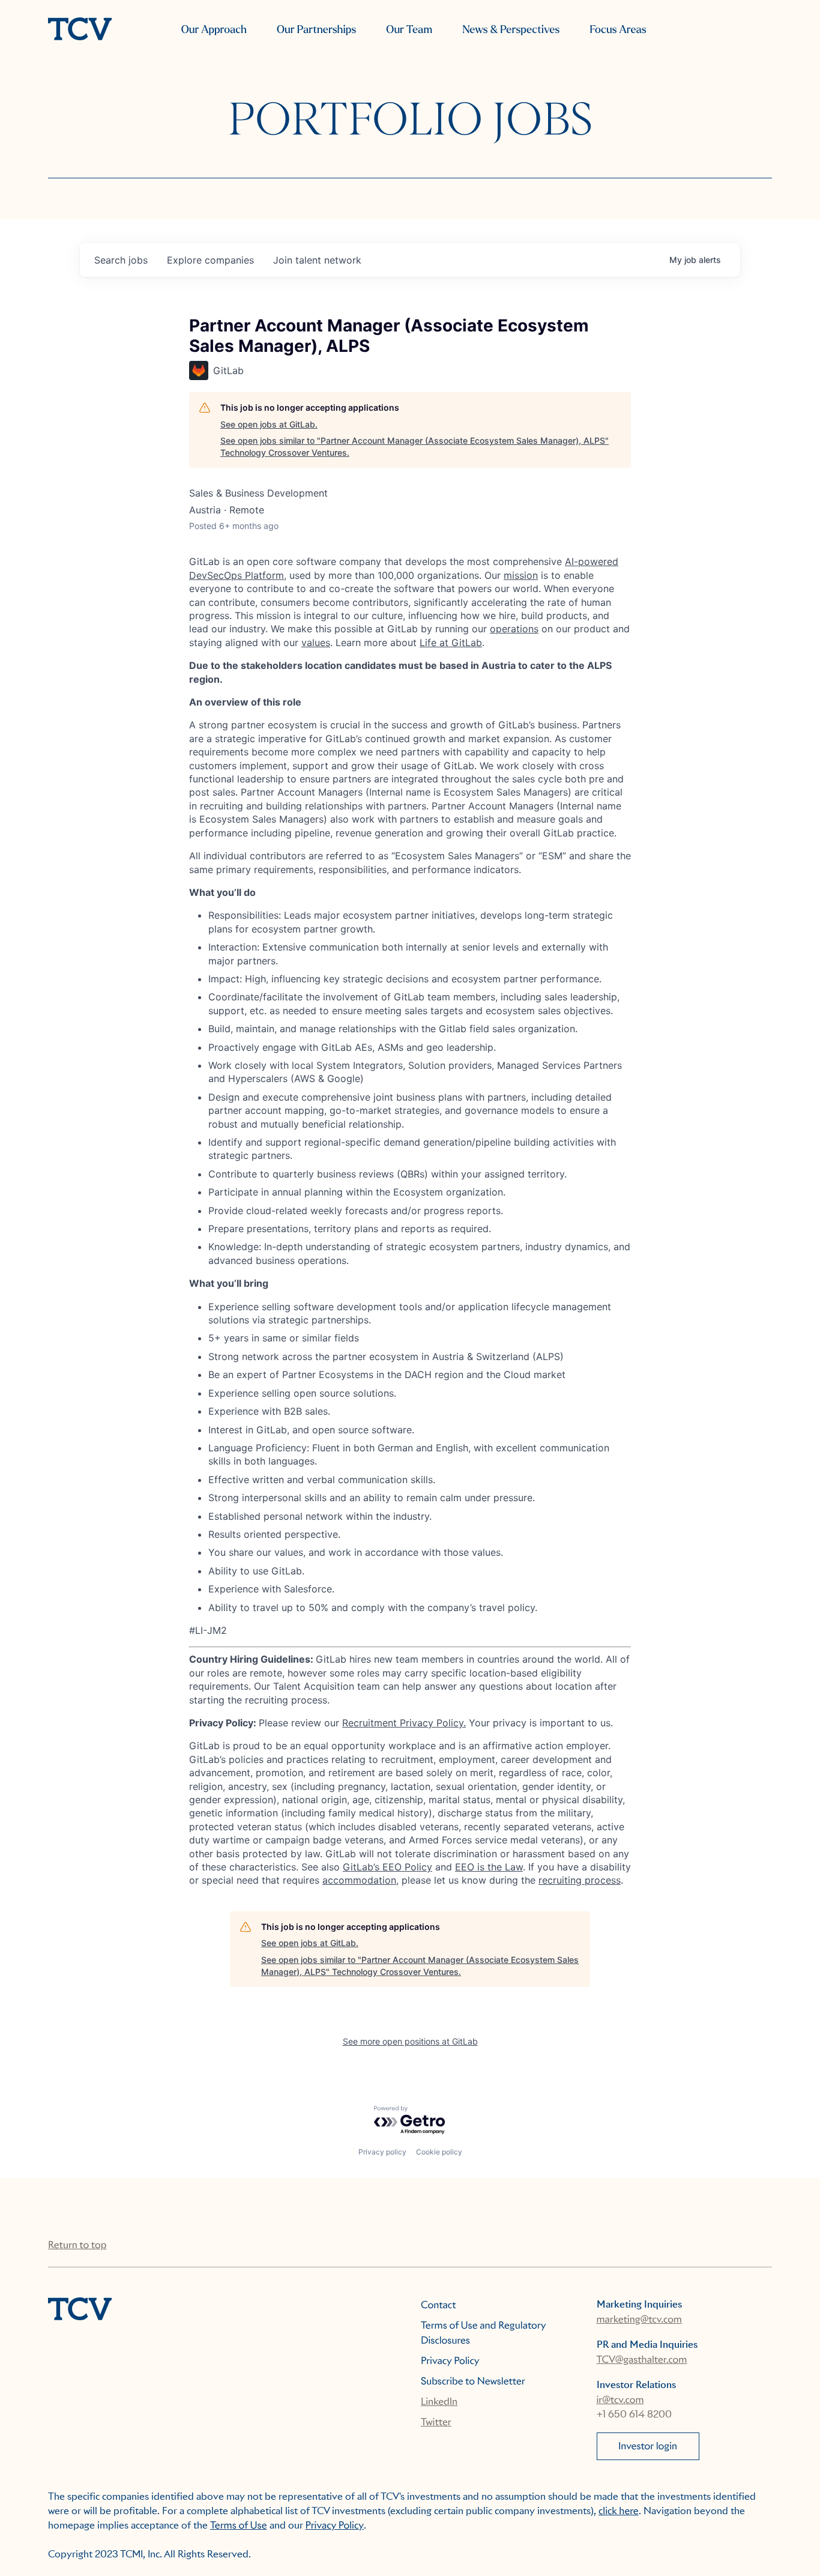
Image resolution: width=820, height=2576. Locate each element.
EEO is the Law (489, 1867)
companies (210, 260)
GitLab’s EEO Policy (387, 1867)
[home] (80, 30)
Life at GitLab (451, 642)
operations (514, 629)
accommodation (359, 1880)
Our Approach (214, 30)
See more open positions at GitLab (410, 2041)
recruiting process (580, 1880)
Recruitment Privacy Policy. (404, 1723)
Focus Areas (618, 30)
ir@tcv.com (620, 2400)
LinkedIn (439, 2402)
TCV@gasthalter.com (642, 2360)
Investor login (648, 2446)
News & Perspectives (511, 30)
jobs (121, 260)
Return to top (77, 2245)
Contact (439, 2305)
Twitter (436, 2422)
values (316, 642)
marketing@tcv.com (639, 2319)
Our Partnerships (316, 30)
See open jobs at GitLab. (269, 424)
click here (619, 2511)
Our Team (409, 30)
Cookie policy (439, 2152)
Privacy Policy (450, 2361)
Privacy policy (382, 2152)
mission (521, 575)
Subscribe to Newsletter (473, 2381)
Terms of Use (239, 2525)
